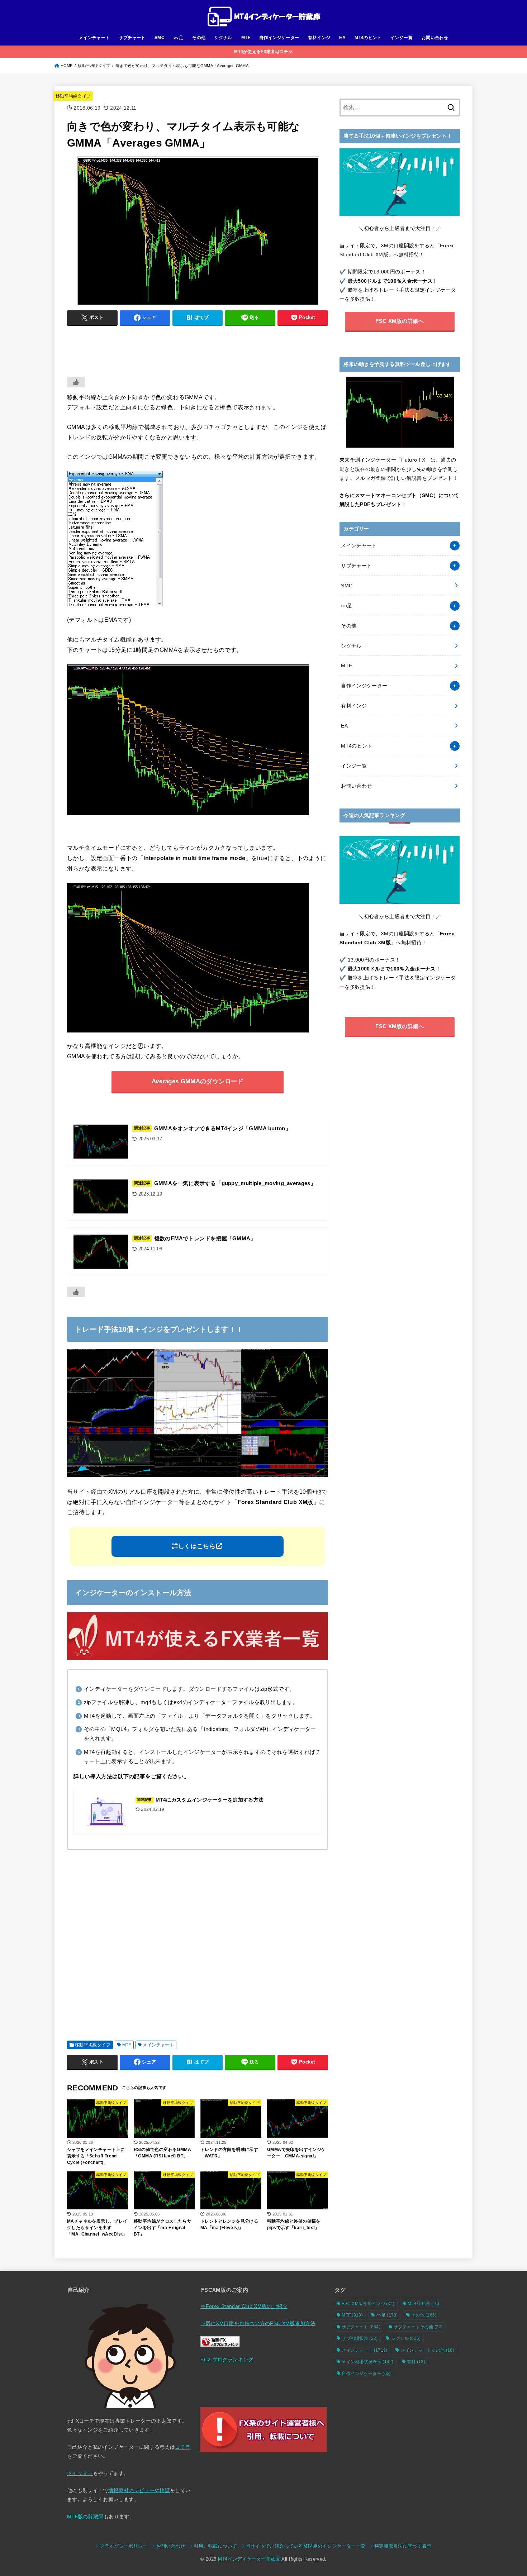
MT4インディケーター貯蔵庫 (249, 2559)
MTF (246, 38)
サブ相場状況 (360, 2338)
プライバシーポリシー (124, 2546)
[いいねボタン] (76, 382)
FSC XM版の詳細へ (400, 321)
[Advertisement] (198, 348)
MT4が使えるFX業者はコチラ (263, 52)
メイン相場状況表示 (368, 2362)
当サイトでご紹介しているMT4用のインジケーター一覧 (306, 2546)
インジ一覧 (402, 38)
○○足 (178, 38)
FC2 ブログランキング (227, 2360)
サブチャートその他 (418, 2327)
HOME (67, 66)
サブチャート (132, 38)
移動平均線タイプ (94, 66)
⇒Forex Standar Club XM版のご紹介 (244, 2306)
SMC (160, 38)
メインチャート (94, 38)
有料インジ (319, 38)
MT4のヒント (368, 38)
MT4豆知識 (423, 2304)
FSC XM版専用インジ (368, 2304)
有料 (416, 2362)
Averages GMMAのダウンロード (198, 1081)
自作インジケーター (279, 38)
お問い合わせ (435, 38)
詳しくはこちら (194, 1546)
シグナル (223, 38)
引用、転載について (215, 2546)
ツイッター (80, 2473)
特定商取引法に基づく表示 (403, 2546)
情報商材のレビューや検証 (139, 2490)
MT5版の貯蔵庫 (85, 2517)
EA (342, 38)
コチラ (183, 2447)
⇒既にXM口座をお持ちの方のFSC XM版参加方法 (258, 2323)
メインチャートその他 (428, 2350)
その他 (199, 38)
